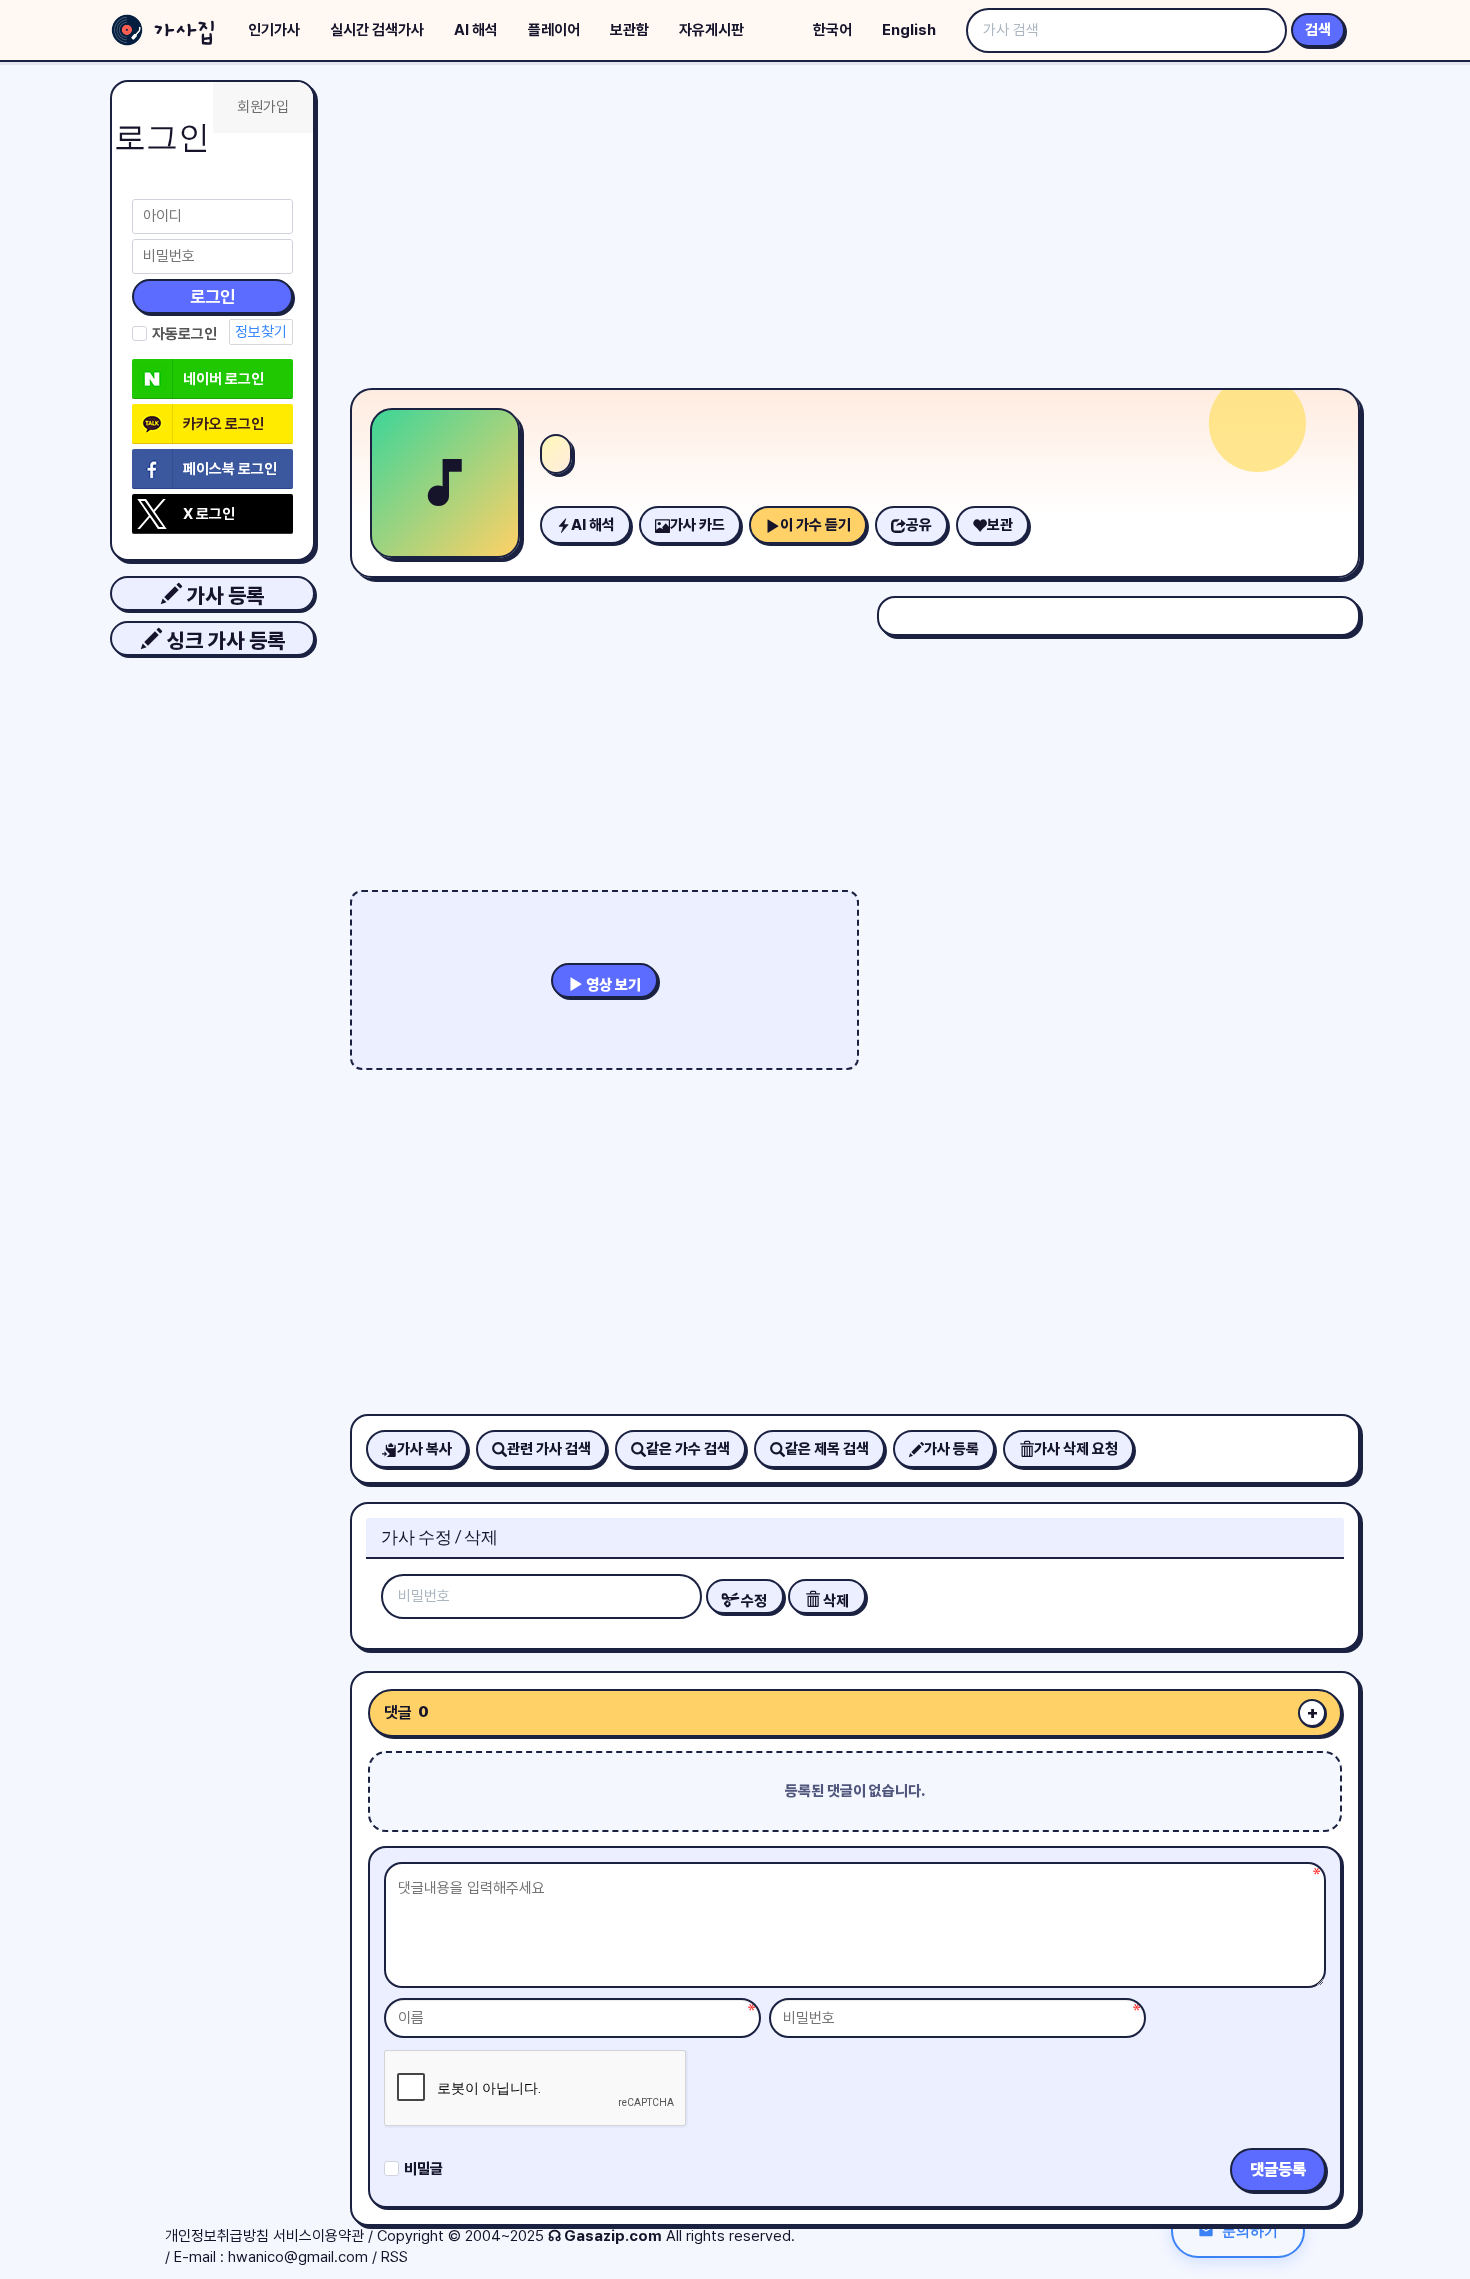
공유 (919, 525)
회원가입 (263, 107)
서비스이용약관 (318, 2236)
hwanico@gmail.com (298, 2257)
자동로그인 (184, 334)
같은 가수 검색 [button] (688, 1449)
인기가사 (274, 30)
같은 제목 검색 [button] (827, 1449)
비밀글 (423, 2169)
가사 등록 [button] (223, 595)
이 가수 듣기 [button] (815, 525)
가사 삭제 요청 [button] (1076, 1449)
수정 (752, 1601)
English (909, 30)
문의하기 (1250, 2230)
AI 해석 (476, 30)
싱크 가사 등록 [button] (223, 640)
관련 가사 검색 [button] (549, 1449)
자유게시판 (711, 30)
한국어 (832, 30)
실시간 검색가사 (377, 30)
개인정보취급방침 (217, 2236)
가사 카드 (697, 525)
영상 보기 (612, 985)
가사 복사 (424, 1449)
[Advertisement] (855, 230)
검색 (1318, 30)
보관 (1000, 525)
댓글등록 (1278, 2169)
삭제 (834, 1601)
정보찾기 (261, 332)
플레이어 (554, 30)
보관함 (629, 30)
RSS (394, 2257)
